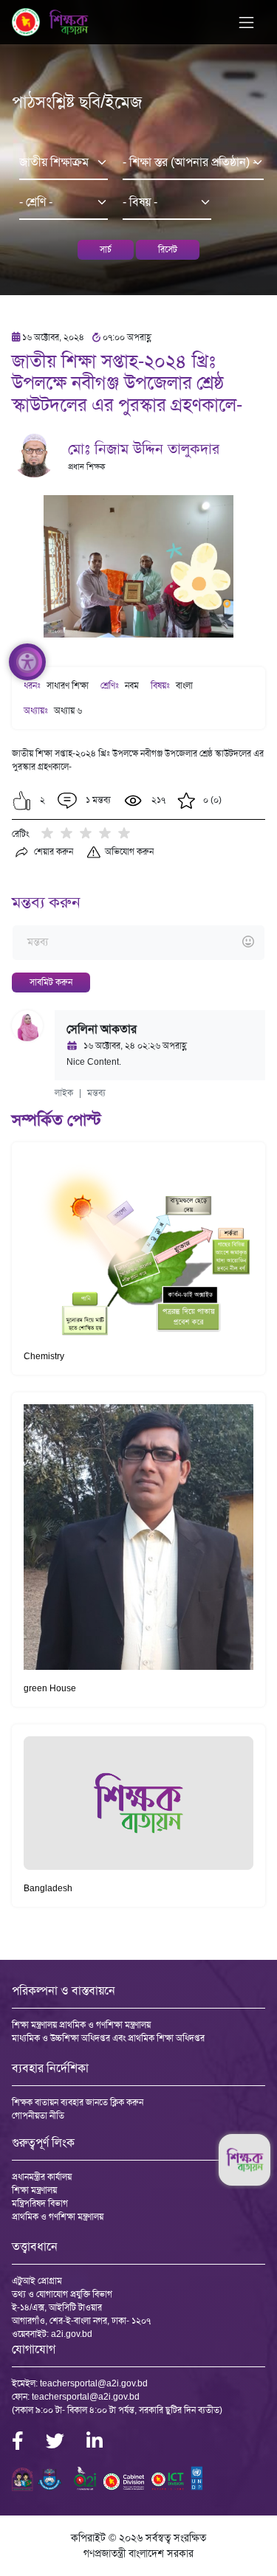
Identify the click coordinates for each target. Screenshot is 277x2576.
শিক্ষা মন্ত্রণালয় (34, 2190)
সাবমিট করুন (51, 982)
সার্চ (106, 249)
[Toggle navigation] (246, 23)
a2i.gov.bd (72, 2334)
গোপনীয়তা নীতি (38, 2116)
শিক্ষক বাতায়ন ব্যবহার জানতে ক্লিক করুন (78, 2102)
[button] (22, 801)
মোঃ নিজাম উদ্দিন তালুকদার (144, 449)
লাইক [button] (64, 1093)
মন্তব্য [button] (96, 1093)
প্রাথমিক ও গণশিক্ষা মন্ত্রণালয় (58, 2217)
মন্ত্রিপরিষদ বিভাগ (40, 2203)
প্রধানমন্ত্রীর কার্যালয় (42, 2177)
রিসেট (168, 249)
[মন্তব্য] (138, 943)
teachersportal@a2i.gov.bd (94, 2383)
